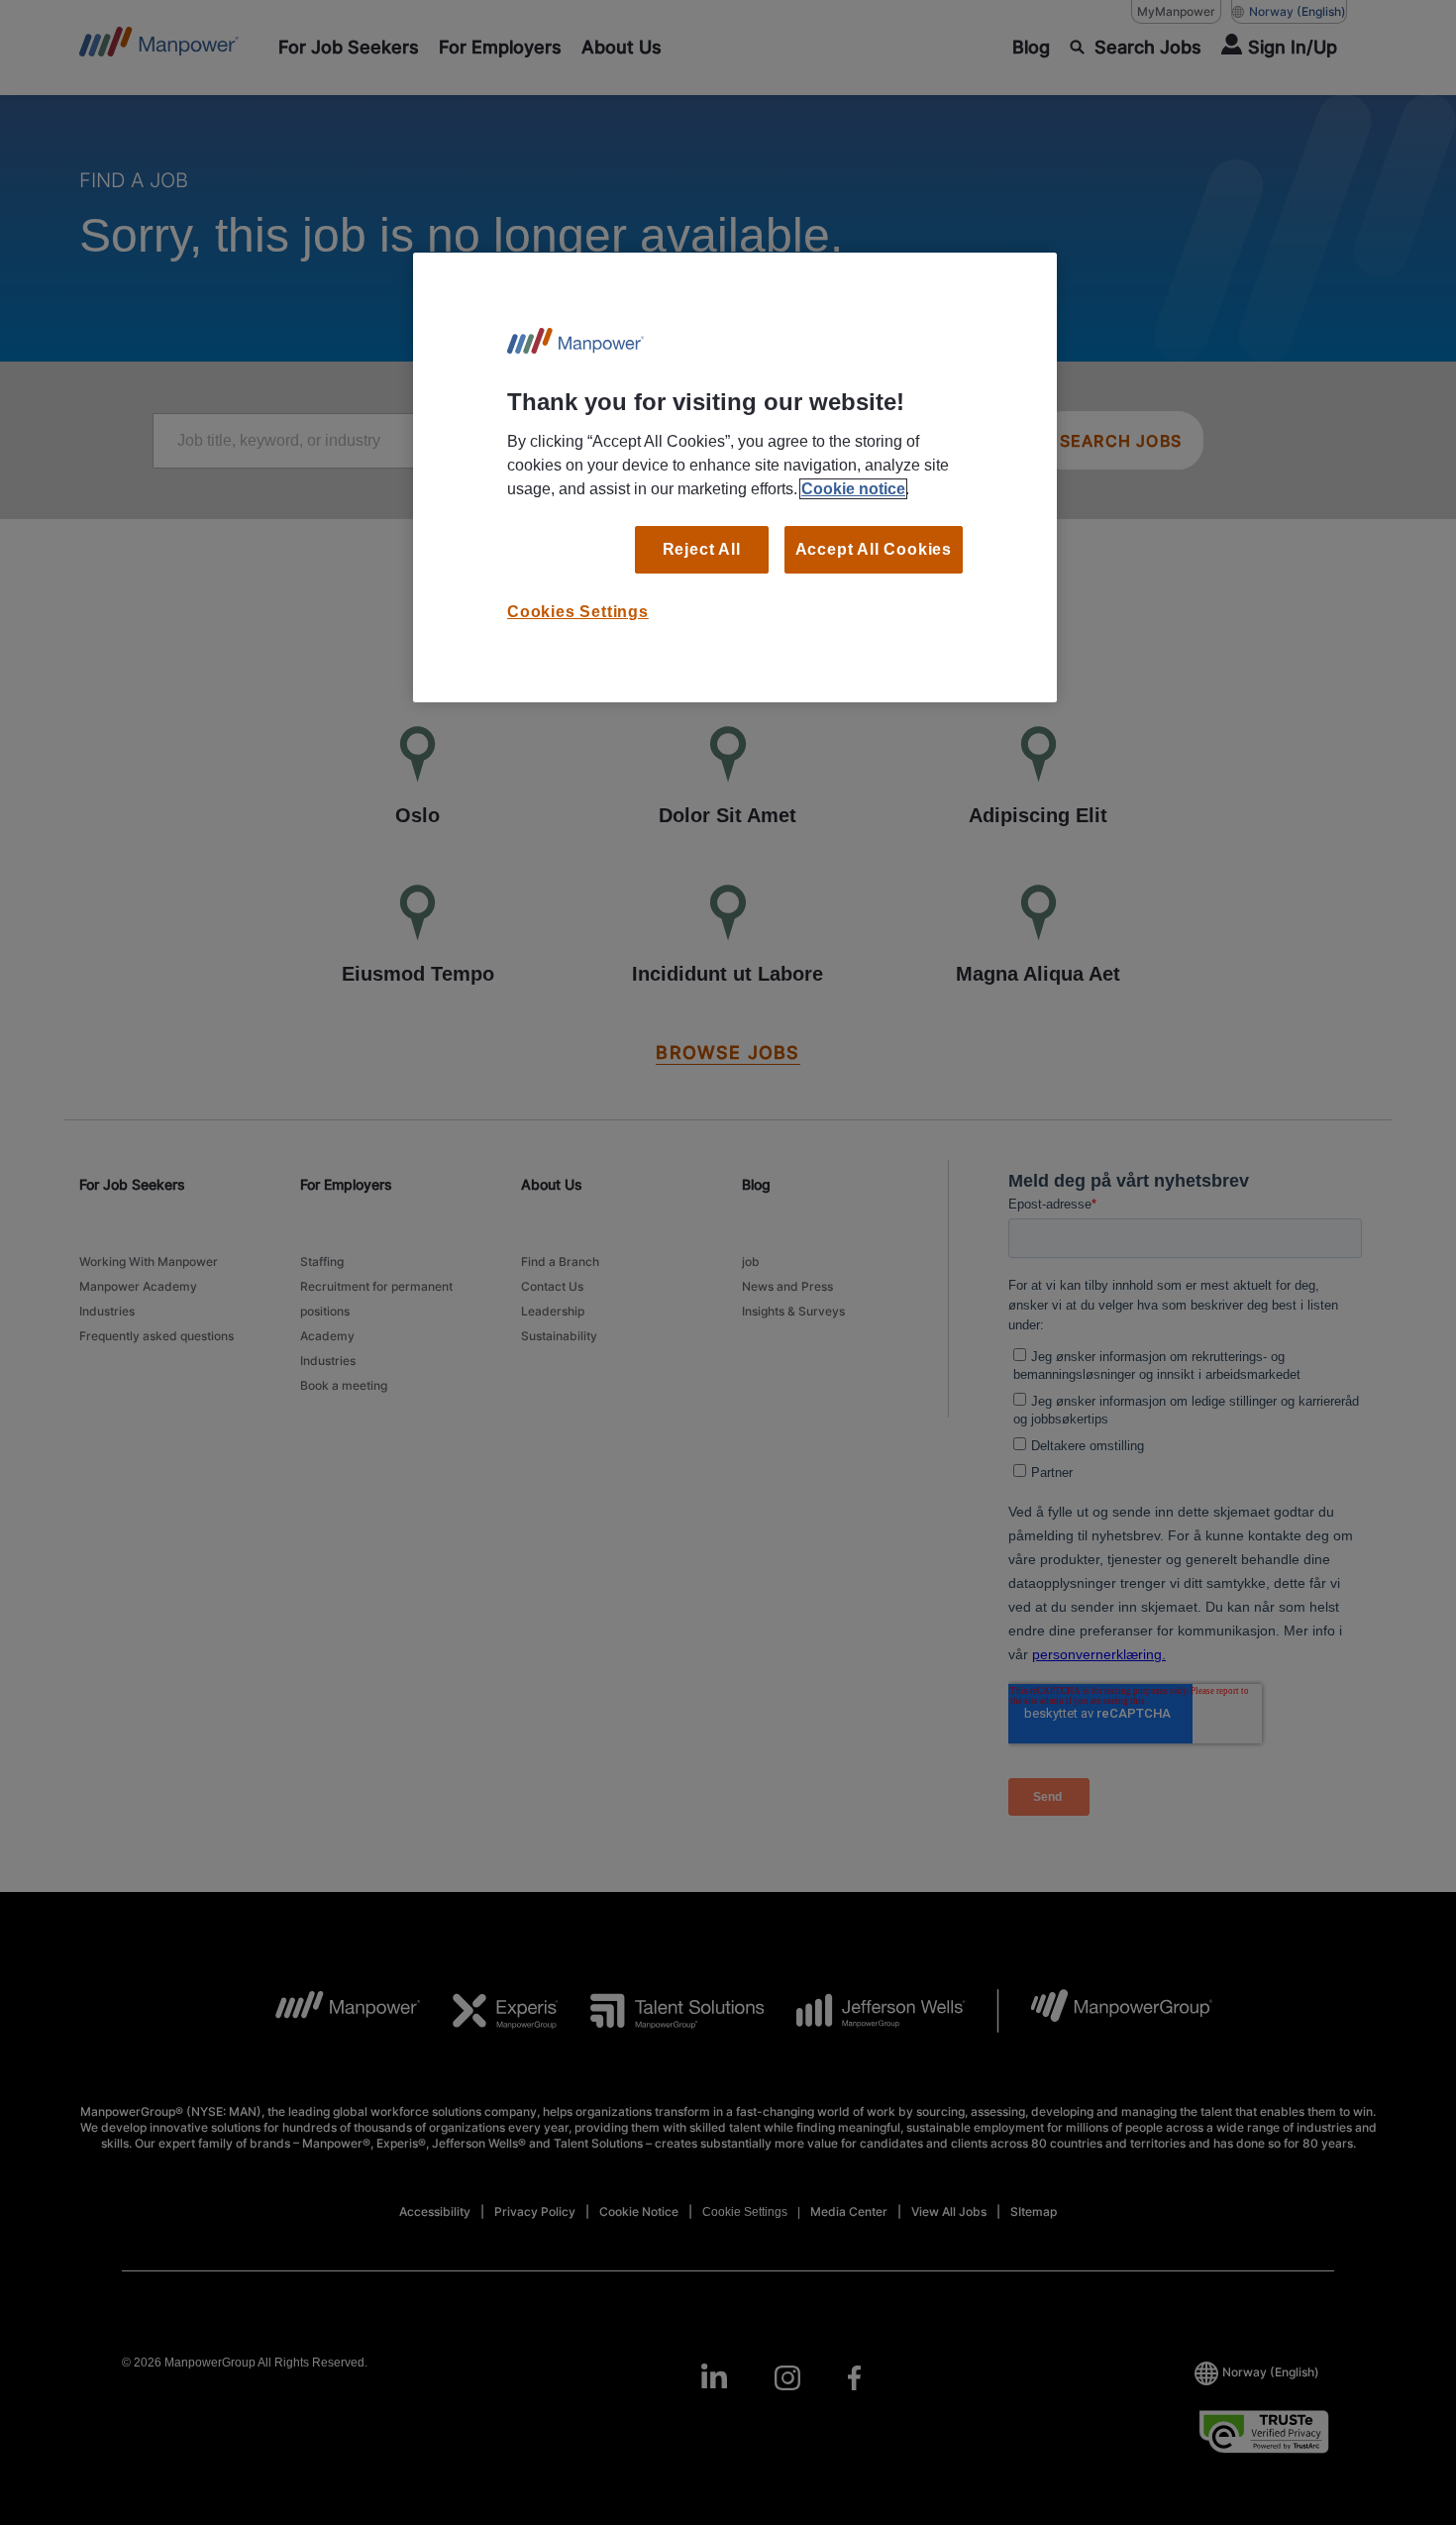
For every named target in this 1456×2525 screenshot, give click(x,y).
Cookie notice (853, 489)
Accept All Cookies (874, 549)
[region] (735, 477)
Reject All (702, 549)
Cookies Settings (578, 612)
